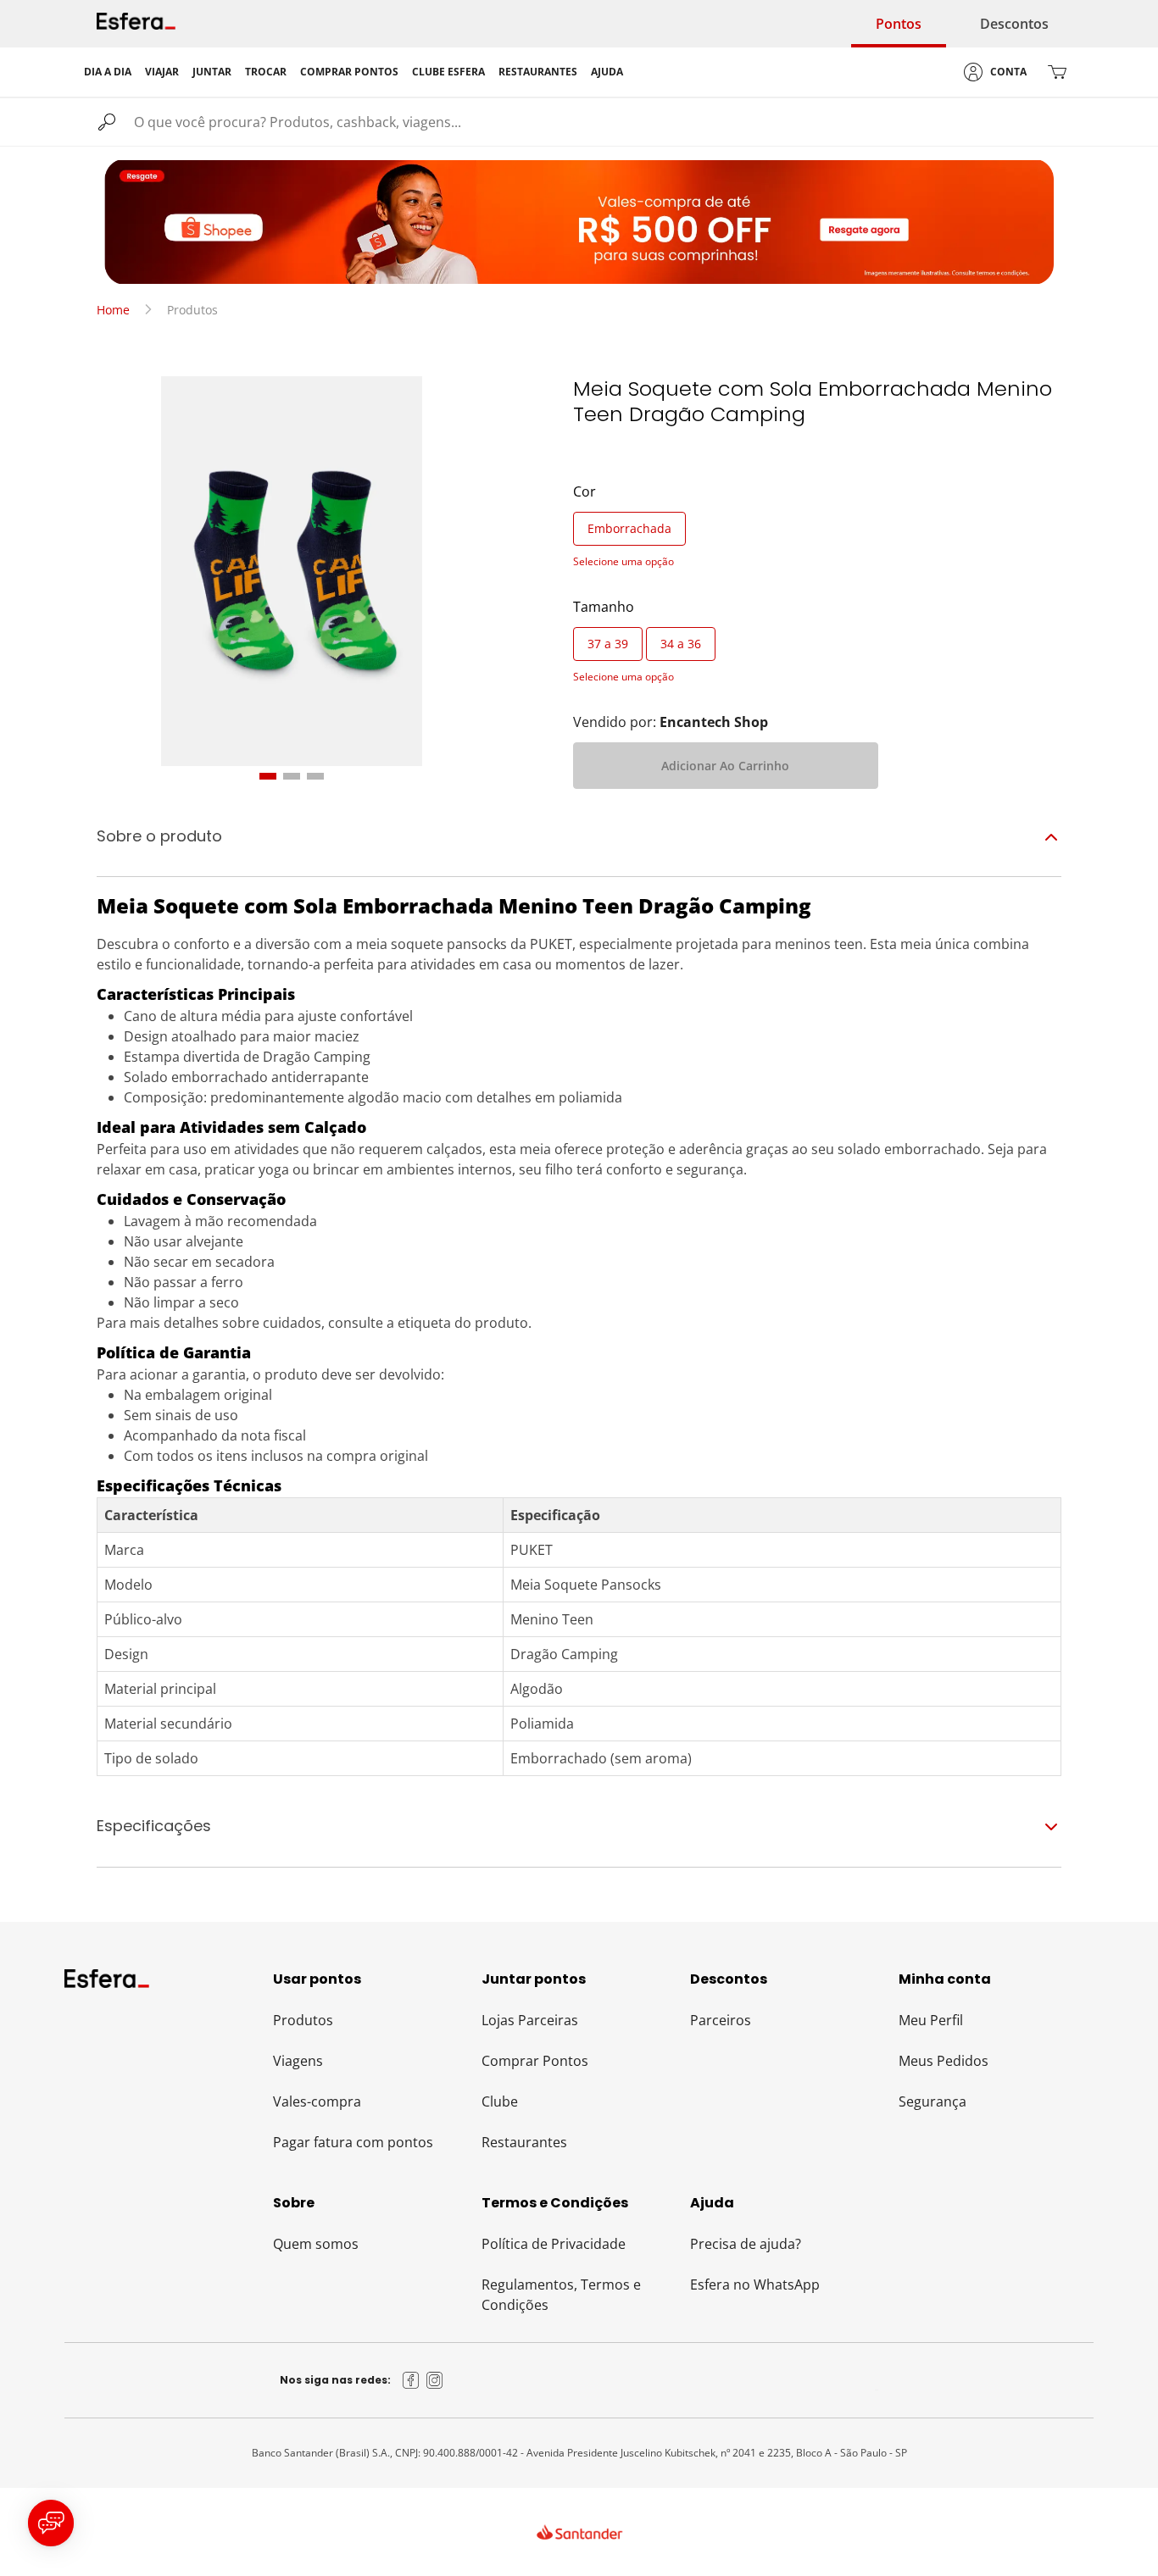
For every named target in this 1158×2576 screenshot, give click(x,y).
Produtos (303, 2020)
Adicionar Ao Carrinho (725, 766)
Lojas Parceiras (530, 2020)
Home (113, 310)
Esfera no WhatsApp (755, 2285)
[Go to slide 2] (292, 776)
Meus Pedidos (944, 2061)
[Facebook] (411, 2380)
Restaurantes (524, 2142)
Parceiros (721, 2020)
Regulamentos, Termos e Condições (561, 2295)
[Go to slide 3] (315, 776)
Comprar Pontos (535, 2061)
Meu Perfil (931, 2020)
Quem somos (316, 2244)
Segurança (933, 2101)
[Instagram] (435, 2380)
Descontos (1014, 24)
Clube (500, 2101)
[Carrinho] (1057, 72)
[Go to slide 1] (268, 776)
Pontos (899, 24)
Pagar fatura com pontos (353, 2142)
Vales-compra (317, 2101)
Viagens (298, 2061)
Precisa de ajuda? (746, 2244)
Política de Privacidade (554, 2244)
